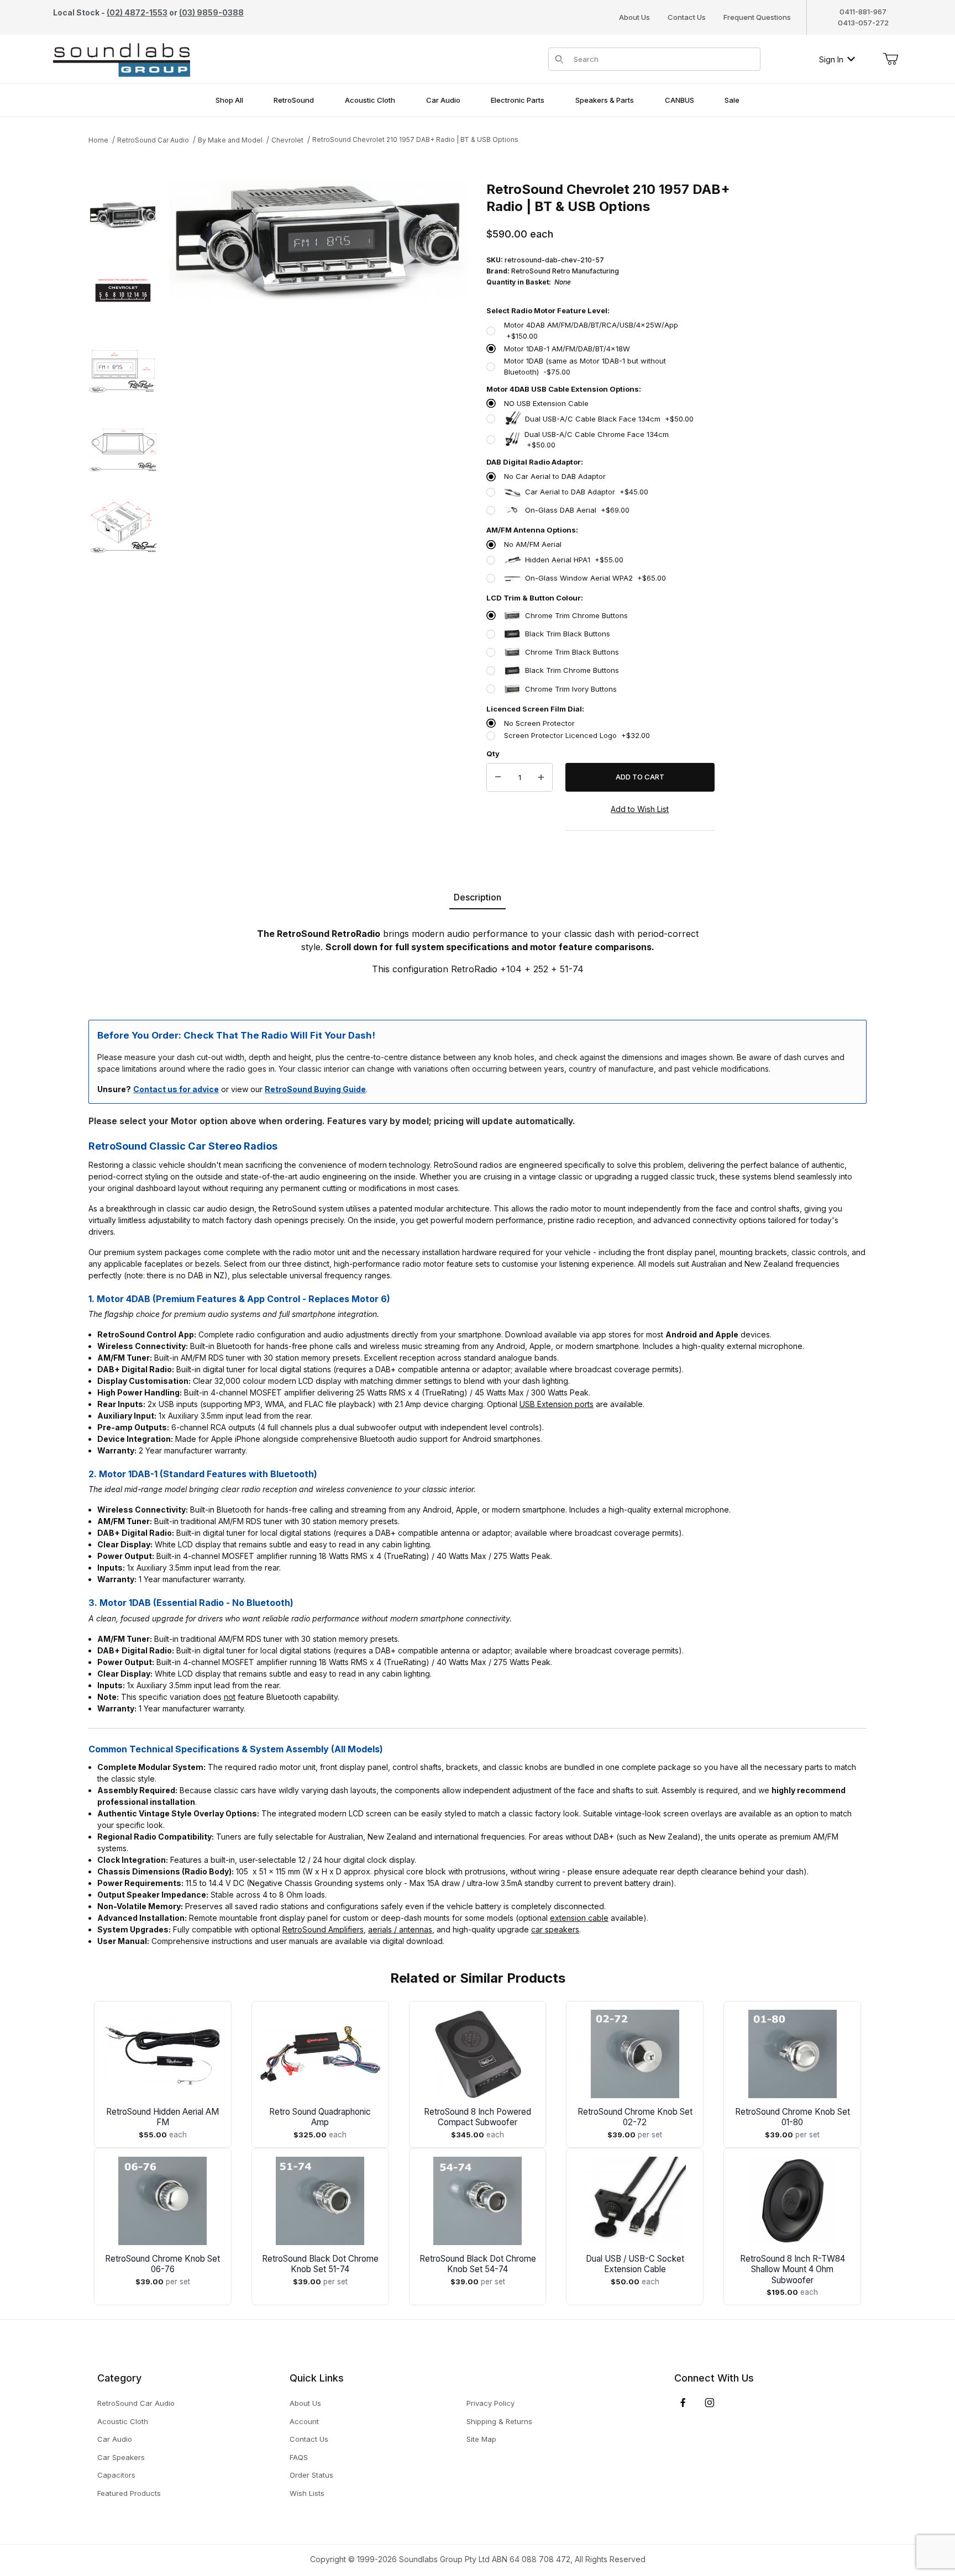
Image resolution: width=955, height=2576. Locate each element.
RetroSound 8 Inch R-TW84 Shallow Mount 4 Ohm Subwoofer (793, 2270)
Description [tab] (478, 897)
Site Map (481, 2439)
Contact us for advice (176, 1089)
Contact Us (687, 17)
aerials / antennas (400, 1929)
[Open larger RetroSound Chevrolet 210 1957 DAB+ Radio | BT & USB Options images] (319, 240)
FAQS (299, 2457)
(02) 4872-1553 (137, 12)
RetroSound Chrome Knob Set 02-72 (635, 2117)
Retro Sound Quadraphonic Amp (320, 2117)
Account (304, 2421)
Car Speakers (121, 2457)
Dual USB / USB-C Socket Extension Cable (635, 2264)
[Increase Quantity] (541, 777)
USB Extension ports (557, 1404)
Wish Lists (307, 2493)
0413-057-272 (863, 23)
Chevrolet (287, 140)
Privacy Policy (490, 2403)
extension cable (579, 1918)
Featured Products (129, 2493)
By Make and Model (230, 140)
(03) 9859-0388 (211, 12)
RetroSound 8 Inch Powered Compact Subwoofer (478, 2117)
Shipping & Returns (499, 2421)
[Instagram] (710, 2403)
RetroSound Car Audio (153, 140)
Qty (493, 754)
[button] (123, 215)
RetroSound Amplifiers (323, 1929)
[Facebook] (683, 2403)
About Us (634, 17)
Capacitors (116, 2475)
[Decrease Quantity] (498, 777)
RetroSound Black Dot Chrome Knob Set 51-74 (320, 2264)
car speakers (555, 1929)
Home (98, 140)
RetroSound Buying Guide (315, 1089)
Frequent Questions (757, 17)
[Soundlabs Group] (122, 58)
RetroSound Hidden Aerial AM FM (162, 2117)
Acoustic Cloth (123, 2421)
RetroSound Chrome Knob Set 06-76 (162, 2264)
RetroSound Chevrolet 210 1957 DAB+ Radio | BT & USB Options (415, 139)
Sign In (831, 59)
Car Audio (115, 2439)
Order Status (311, 2475)
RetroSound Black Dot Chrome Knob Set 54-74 (478, 2264)
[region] (123, 516)
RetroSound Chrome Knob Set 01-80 (793, 2117)
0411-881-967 (863, 12)
